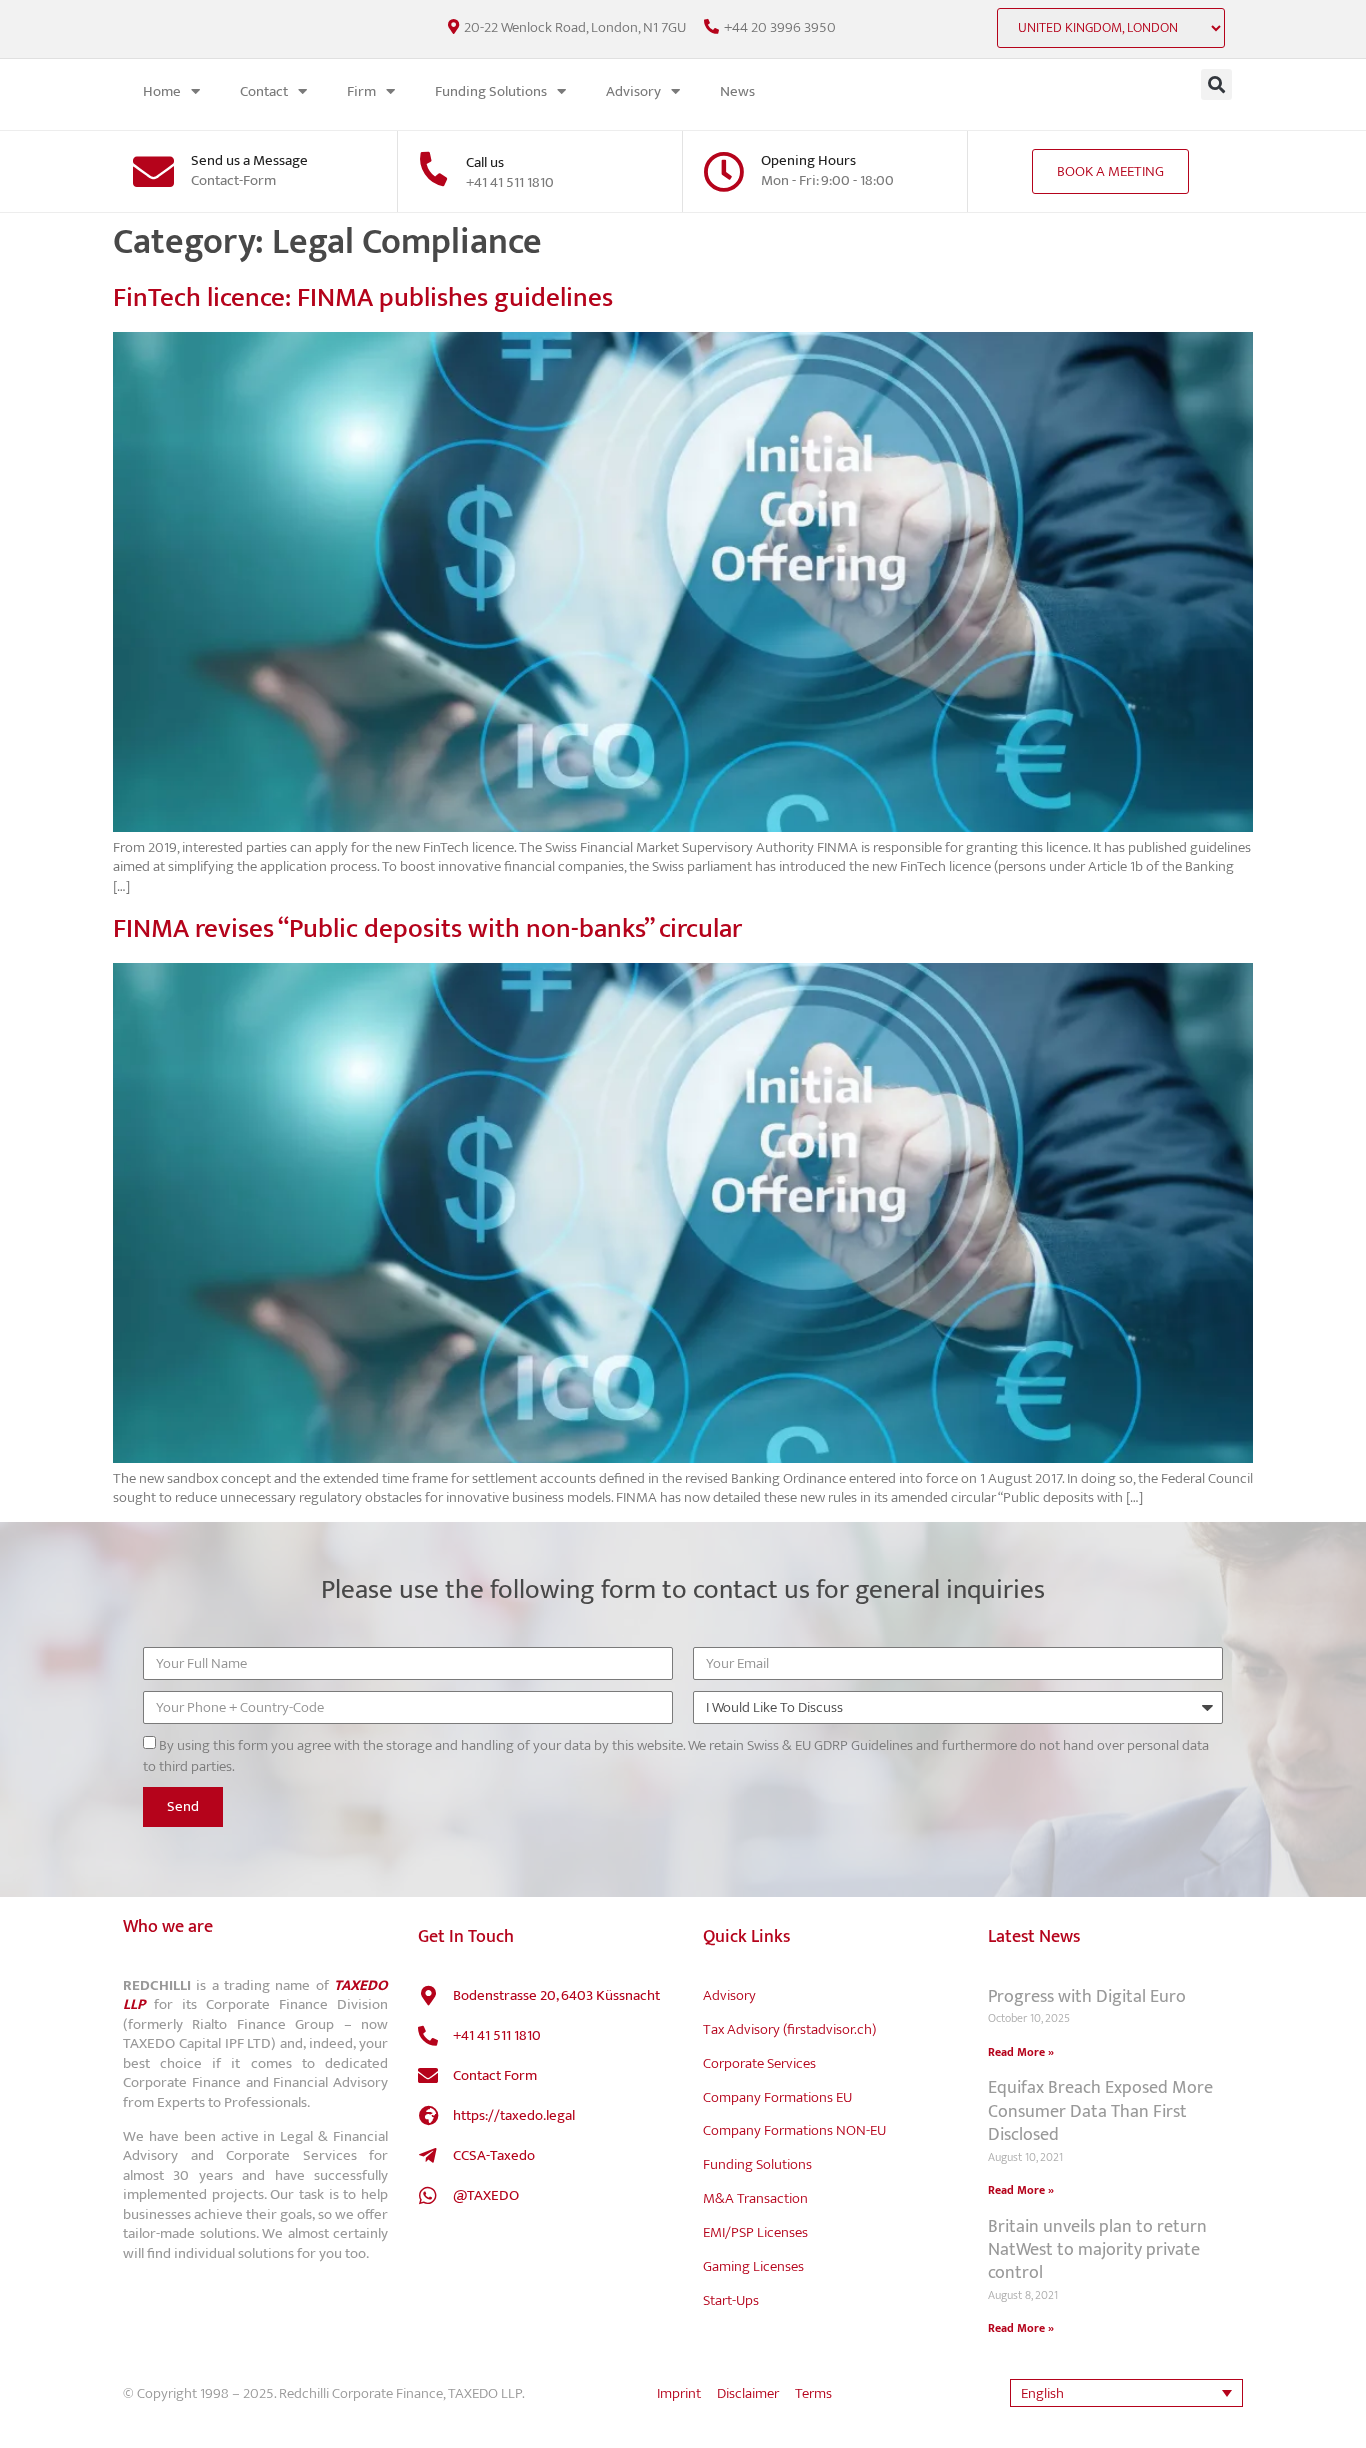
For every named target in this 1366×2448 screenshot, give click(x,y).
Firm (361, 91)
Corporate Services (759, 2063)
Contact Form (495, 2075)
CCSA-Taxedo (494, 2155)
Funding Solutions (491, 91)
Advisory (633, 91)
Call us (485, 162)
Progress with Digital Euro (1087, 1997)
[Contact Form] (428, 2076)
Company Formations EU (777, 2097)
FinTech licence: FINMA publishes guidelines (363, 297)
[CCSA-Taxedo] (428, 2156)
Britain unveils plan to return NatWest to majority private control (1097, 2250)
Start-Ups (731, 2300)
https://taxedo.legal (514, 2115)
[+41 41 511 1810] (428, 2036)
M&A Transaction (755, 2198)
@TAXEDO (486, 2195)
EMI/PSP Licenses (755, 2232)
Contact (264, 91)
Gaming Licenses (753, 2266)
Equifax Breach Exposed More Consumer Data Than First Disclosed (1100, 2111)
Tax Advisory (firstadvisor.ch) (789, 2029)
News (737, 91)
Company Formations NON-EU (794, 2130)
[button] (1216, 84)
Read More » (1021, 2052)
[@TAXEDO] (428, 2196)
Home (162, 91)
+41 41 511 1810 (497, 2035)
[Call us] (433, 168)
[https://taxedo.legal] (428, 2116)
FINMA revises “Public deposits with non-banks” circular (427, 928)
